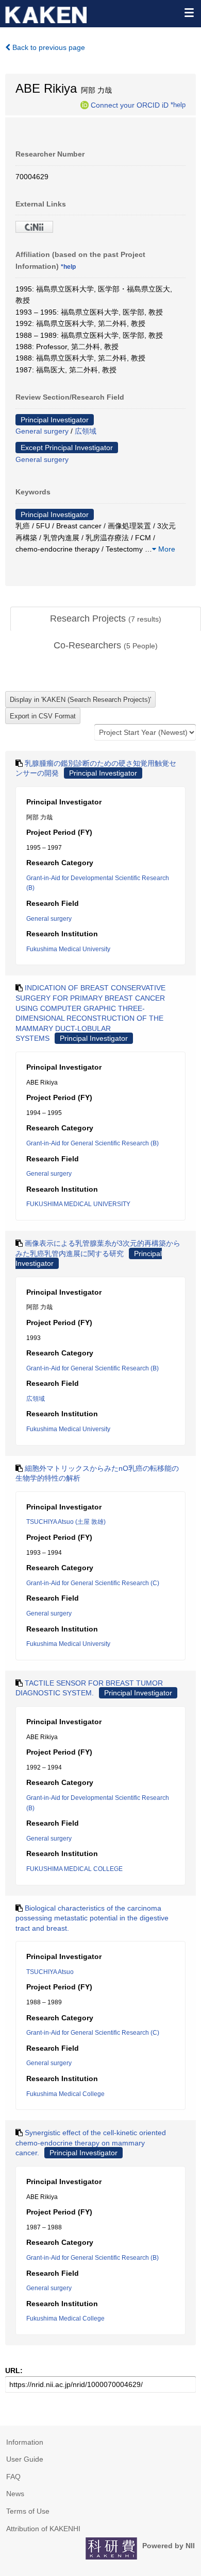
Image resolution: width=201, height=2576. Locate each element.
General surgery (42, 431)
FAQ (13, 2477)
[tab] (106, 619)
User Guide (25, 2459)
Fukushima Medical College (65, 2094)
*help (178, 105)
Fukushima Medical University (68, 949)
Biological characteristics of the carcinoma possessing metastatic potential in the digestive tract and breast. (92, 1918)
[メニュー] (189, 12)
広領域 (86, 431)
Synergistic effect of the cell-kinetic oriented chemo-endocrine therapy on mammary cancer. (91, 2143)
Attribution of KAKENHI (43, 2529)
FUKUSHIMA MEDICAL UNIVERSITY (78, 1204)
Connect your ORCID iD (130, 105)
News (15, 2494)
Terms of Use (28, 2511)
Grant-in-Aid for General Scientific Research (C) (93, 1583)
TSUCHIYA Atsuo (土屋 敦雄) (66, 1522)
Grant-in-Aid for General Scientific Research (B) (93, 1143)
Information (25, 2442)
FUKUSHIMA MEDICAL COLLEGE (74, 1869)
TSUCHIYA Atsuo (50, 1972)
